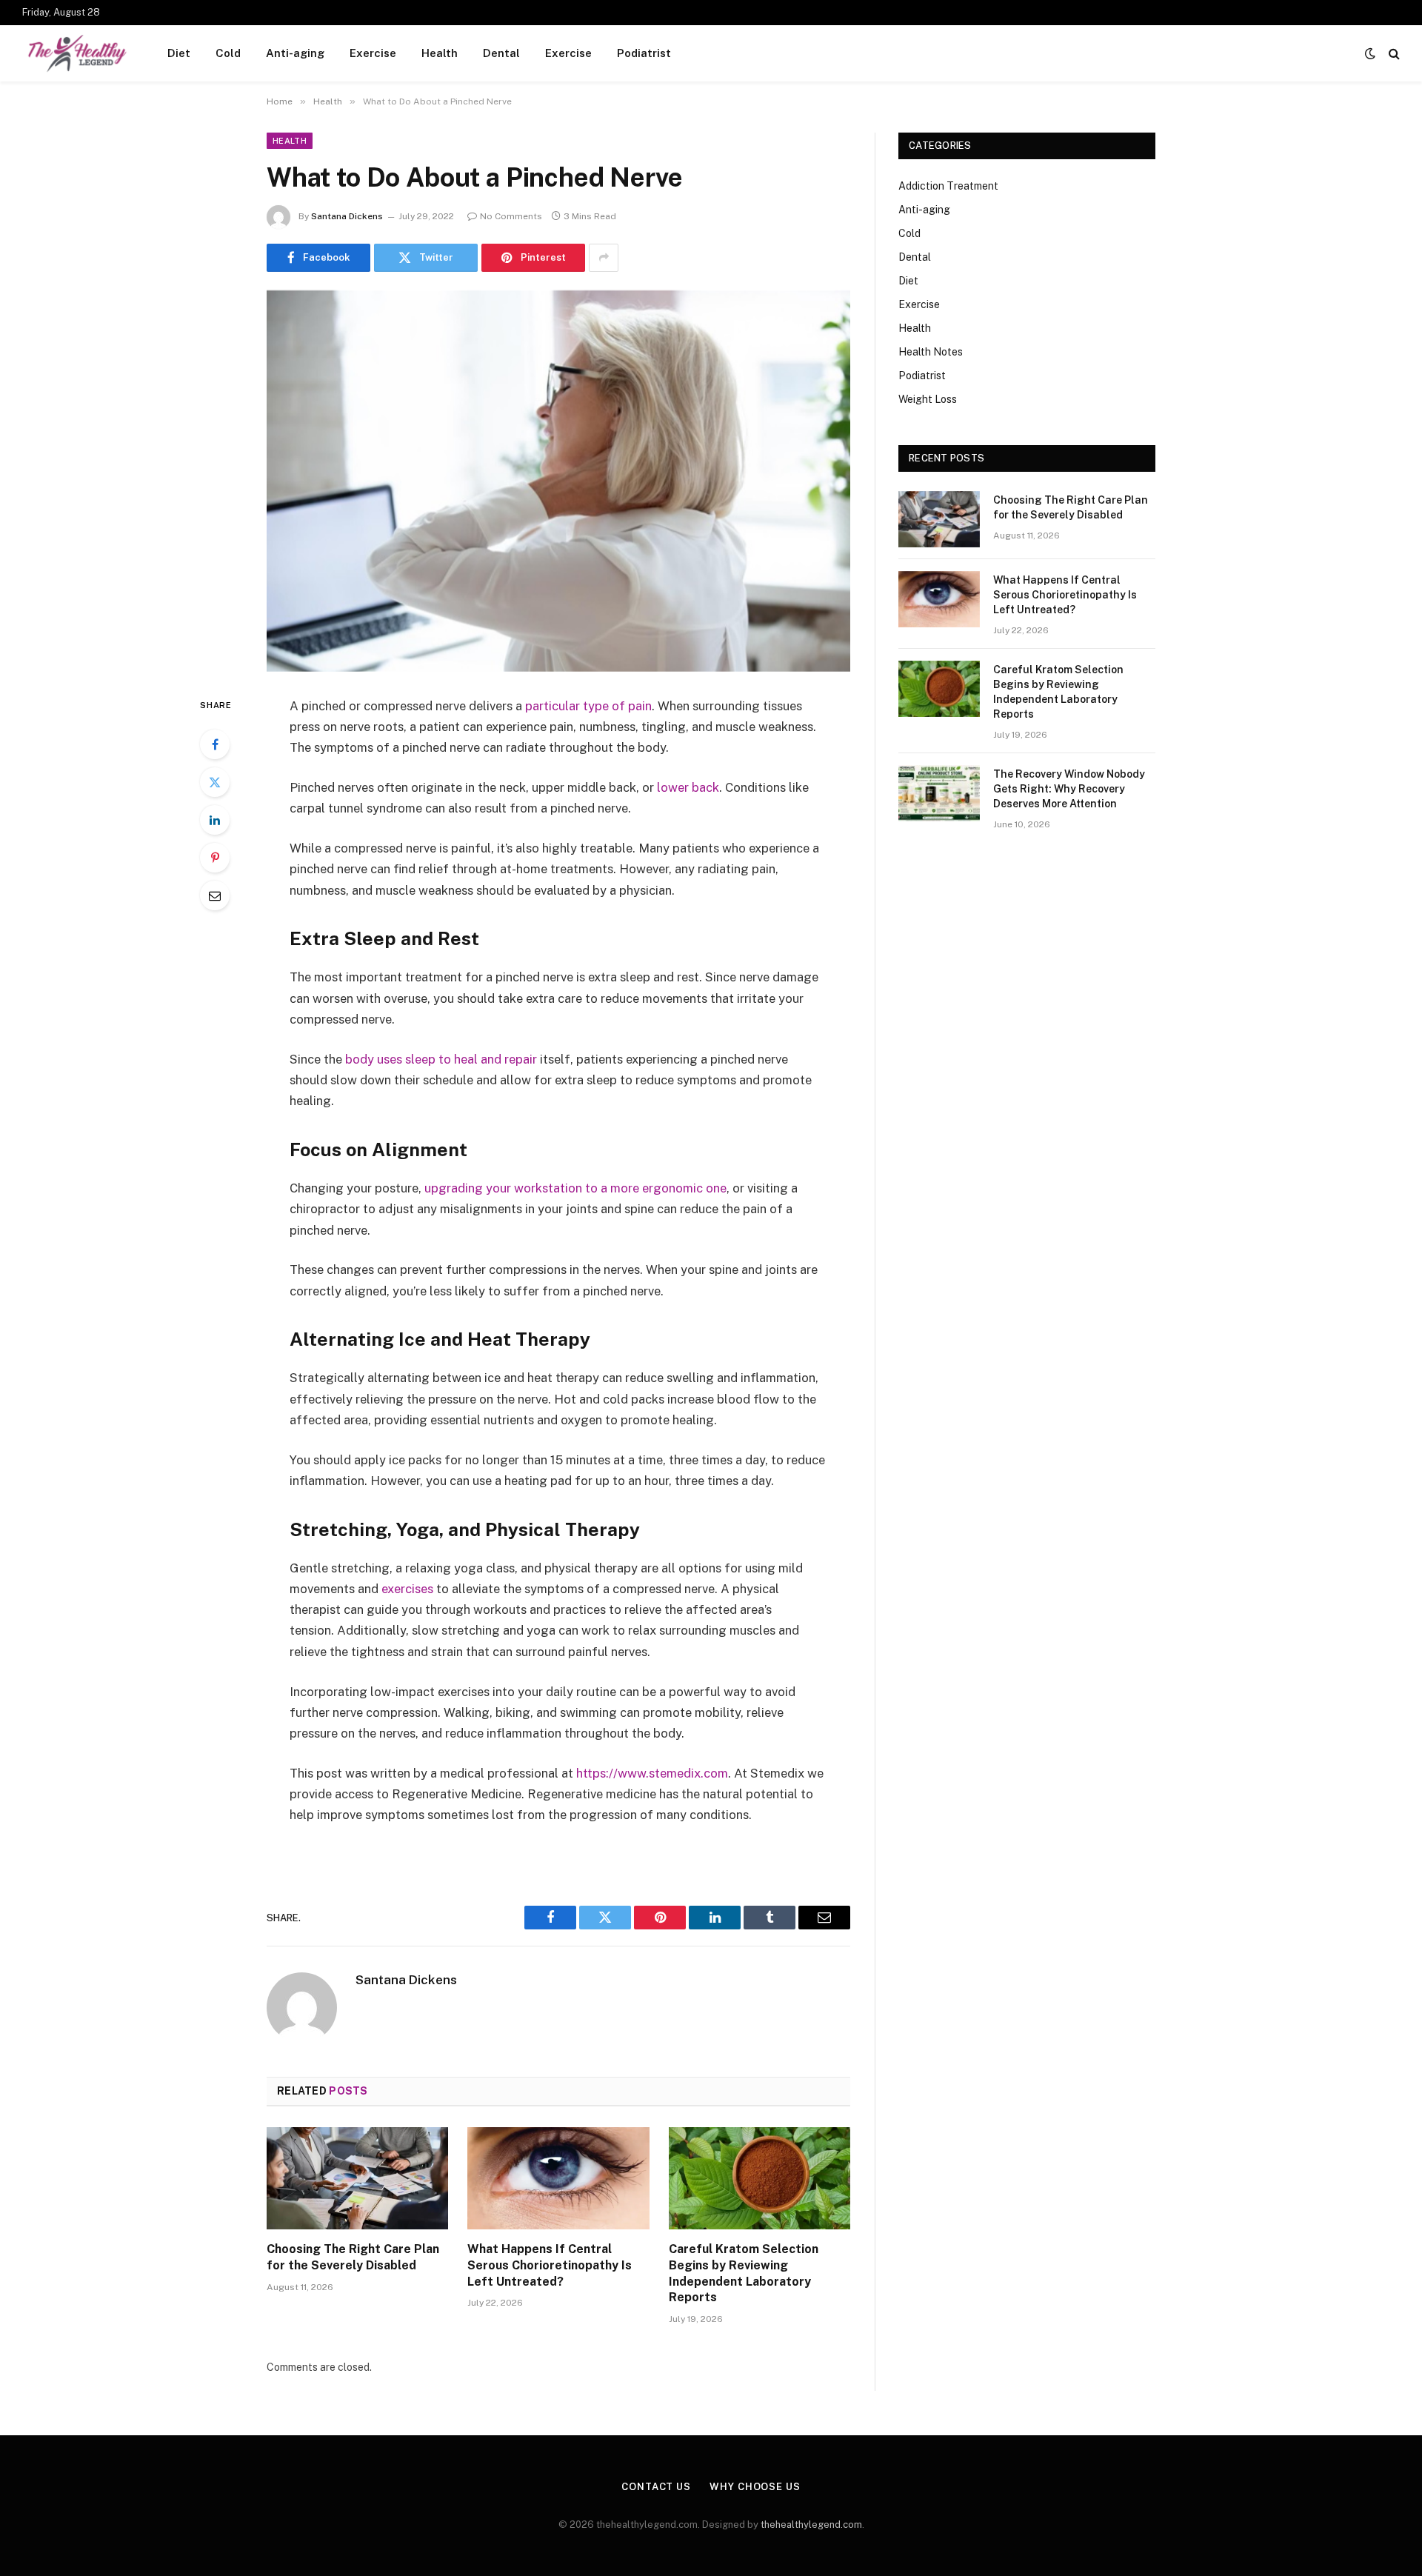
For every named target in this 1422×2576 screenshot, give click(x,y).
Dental (501, 53)
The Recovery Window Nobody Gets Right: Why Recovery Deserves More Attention (1069, 789)
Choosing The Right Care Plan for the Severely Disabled (353, 2257)
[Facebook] (215, 744)
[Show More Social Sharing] (604, 258)
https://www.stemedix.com (652, 1773)
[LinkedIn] (215, 820)
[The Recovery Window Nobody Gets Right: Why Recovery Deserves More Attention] (939, 793)
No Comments (511, 216)
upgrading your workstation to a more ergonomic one (575, 1188)
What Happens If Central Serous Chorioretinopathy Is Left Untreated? (550, 2265)
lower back (688, 787)
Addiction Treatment (948, 186)
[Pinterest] (215, 858)
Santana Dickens (347, 216)
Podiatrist (644, 53)
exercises (407, 1589)
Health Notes (931, 352)
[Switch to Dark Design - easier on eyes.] (1370, 53)
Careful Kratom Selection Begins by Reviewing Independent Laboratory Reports (744, 2273)
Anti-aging (295, 53)
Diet (179, 53)
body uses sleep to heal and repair (441, 1059)
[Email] (215, 895)
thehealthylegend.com (811, 2525)
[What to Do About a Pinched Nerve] (558, 481)
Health (440, 53)
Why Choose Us (755, 2487)
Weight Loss (928, 399)
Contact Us (656, 2487)
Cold (228, 53)
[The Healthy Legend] (76, 53)
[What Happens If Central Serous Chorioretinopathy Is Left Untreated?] (558, 2178)
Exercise (373, 53)
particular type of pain (588, 706)
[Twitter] (215, 782)
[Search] (1393, 54)
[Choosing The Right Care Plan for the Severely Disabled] (357, 2178)
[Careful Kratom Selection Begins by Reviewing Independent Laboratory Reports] (760, 2178)
